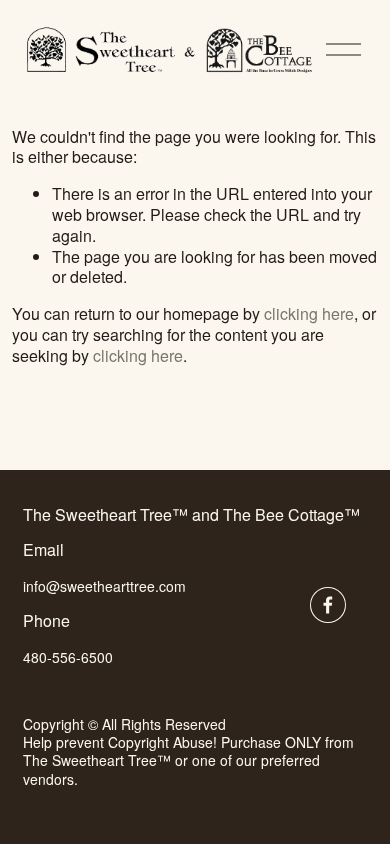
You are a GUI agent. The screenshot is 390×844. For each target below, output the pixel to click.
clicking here (309, 313)
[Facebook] (328, 605)
